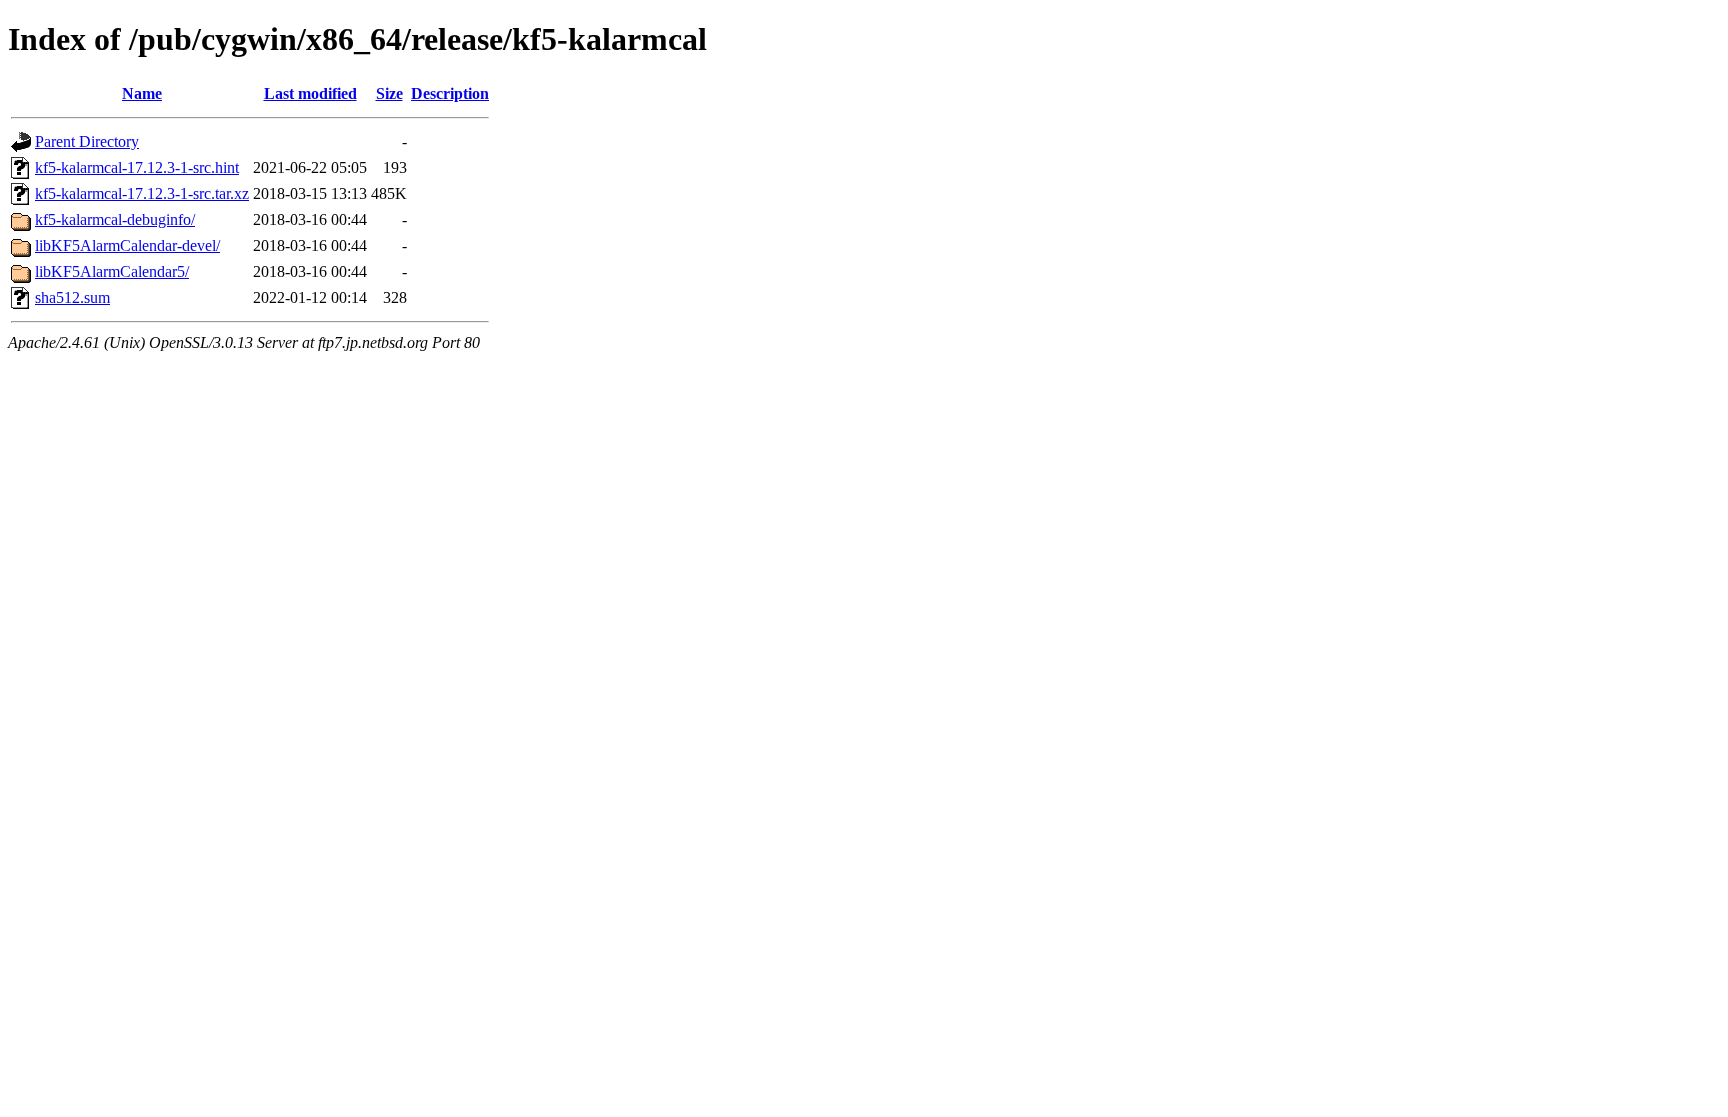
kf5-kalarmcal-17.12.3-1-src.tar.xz (142, 193)
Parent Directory (87, 141)
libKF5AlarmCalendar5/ (112, 271)
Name (142, 93)
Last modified (310, 93)
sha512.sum (72, 297)
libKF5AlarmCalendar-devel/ (127, 245)
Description (450, 93)
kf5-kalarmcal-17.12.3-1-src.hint (137, 167)
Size (389, 93)
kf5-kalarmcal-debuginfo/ (115, 219)
